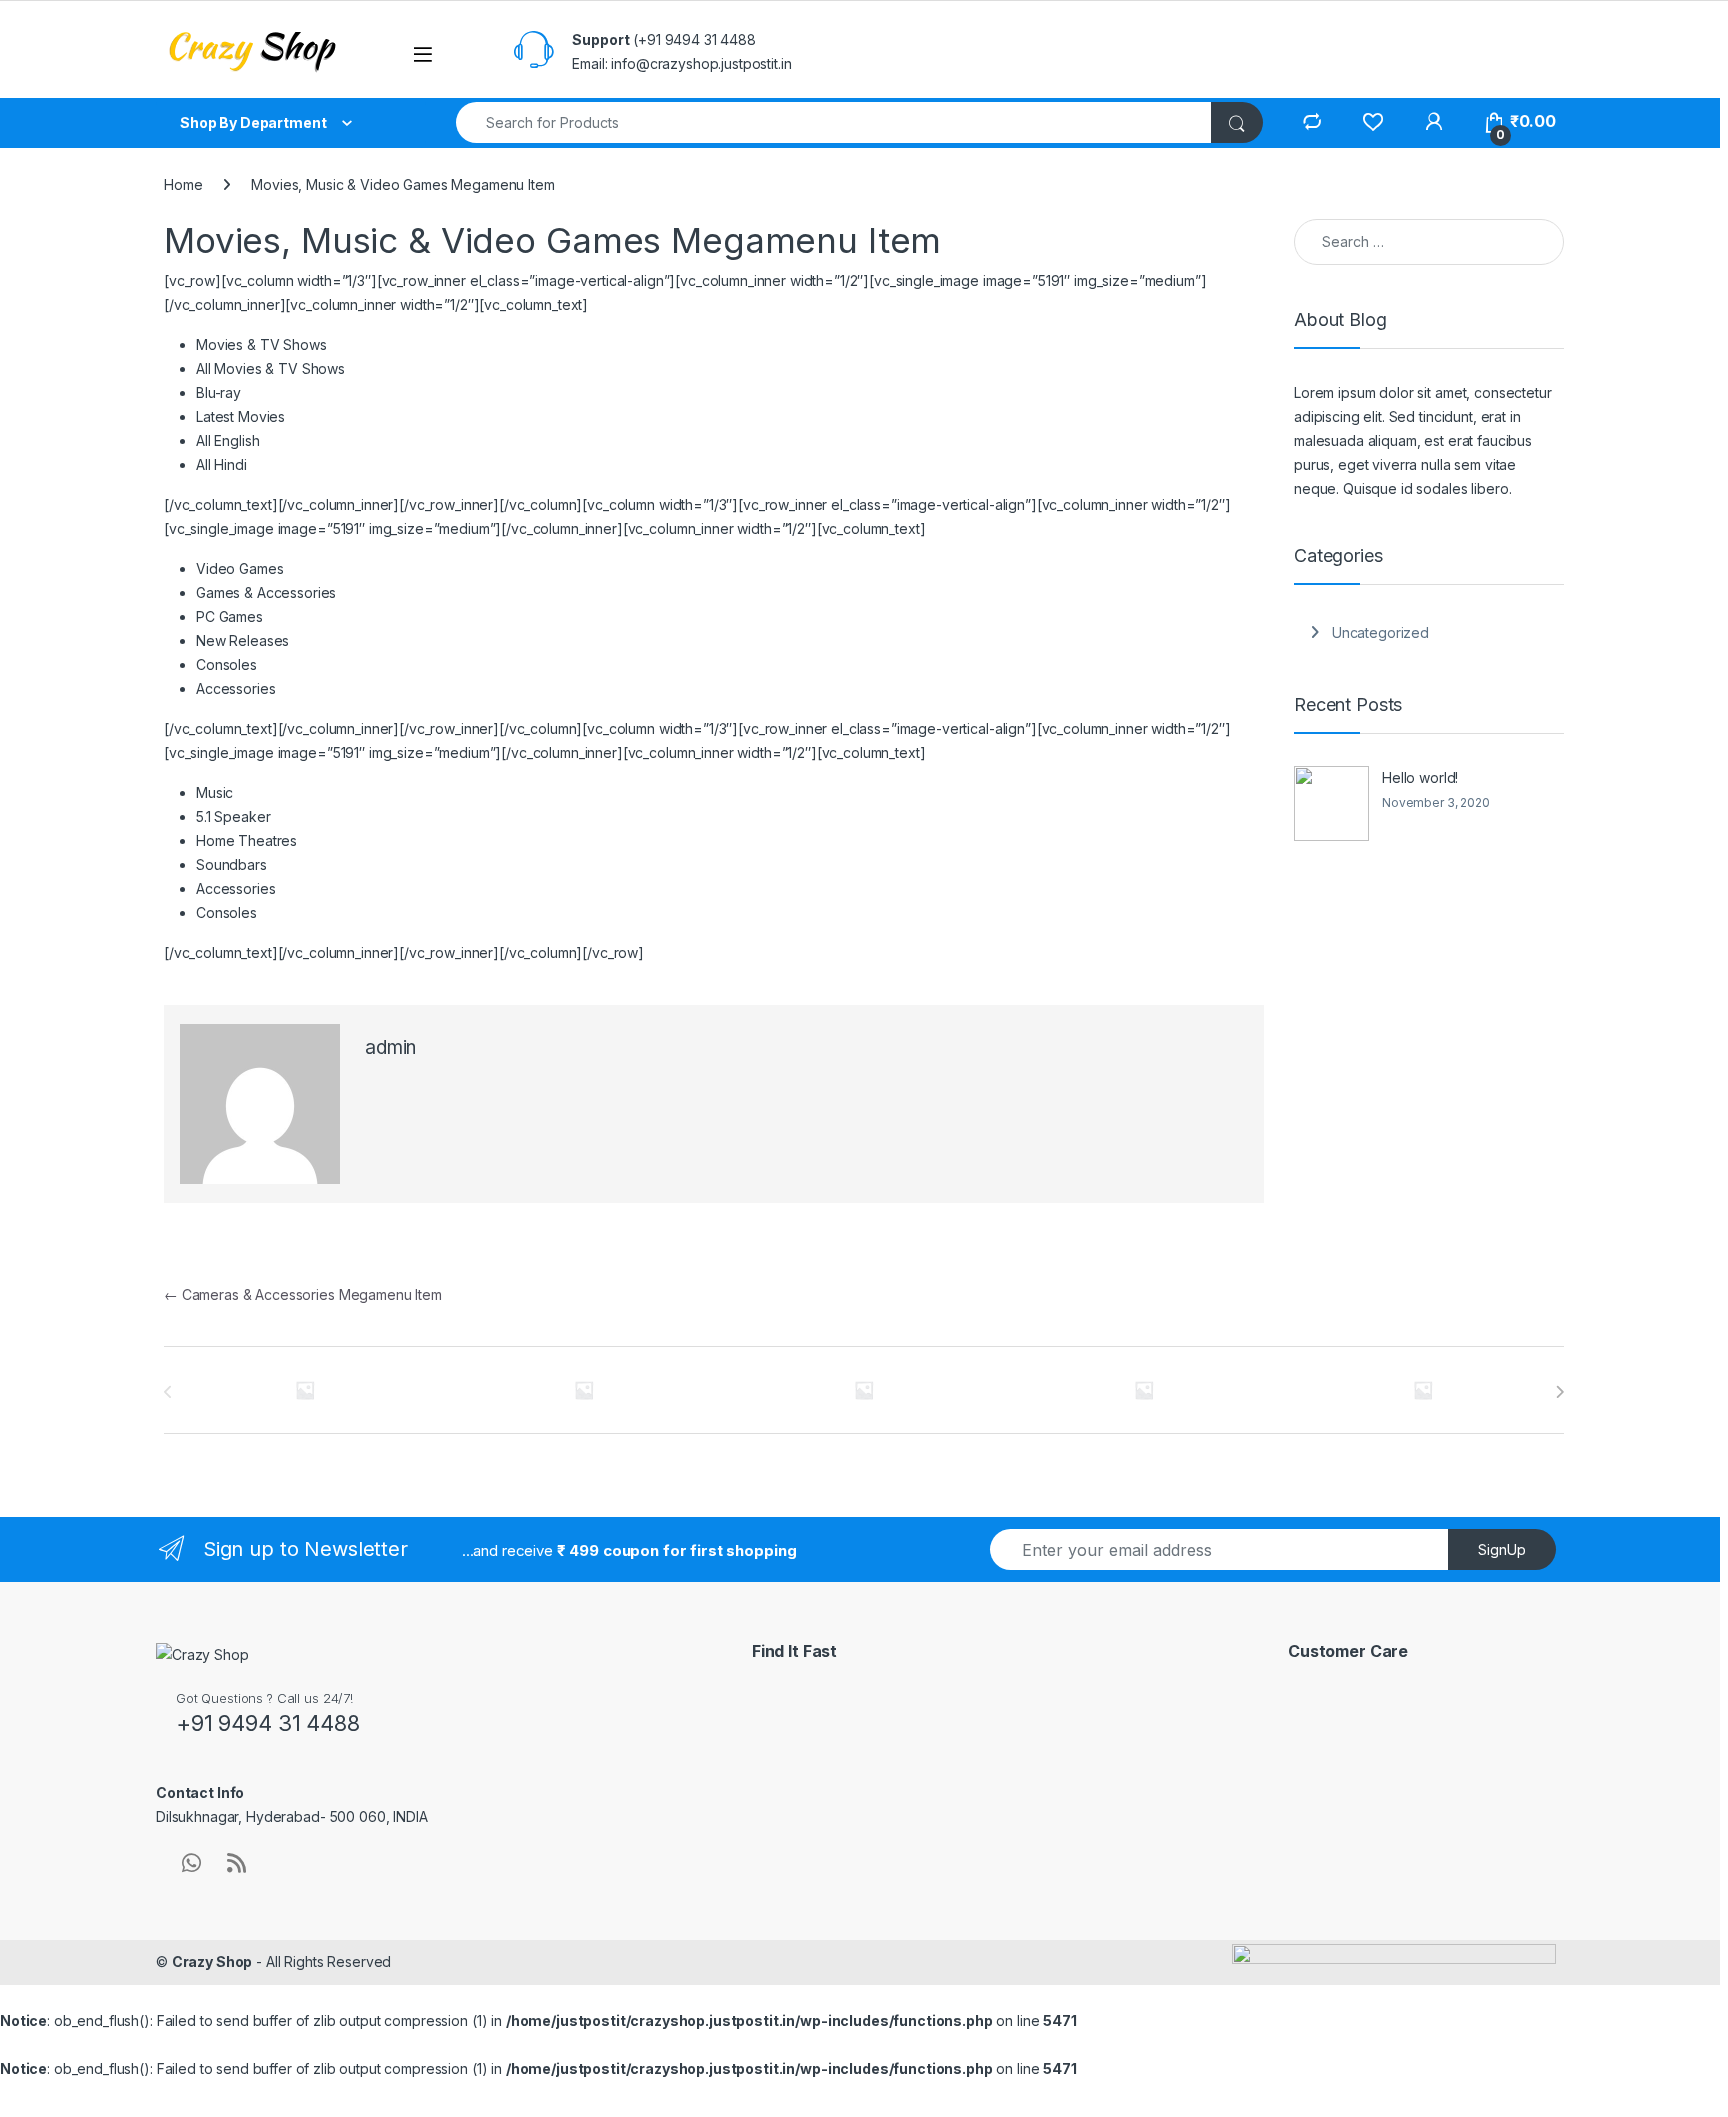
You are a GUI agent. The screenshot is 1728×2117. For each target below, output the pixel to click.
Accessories (235, 688)
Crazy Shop (212, 1961)
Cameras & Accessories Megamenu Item (303, 1294)
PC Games (229, 616)
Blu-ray (218, 392)
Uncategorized (1380, 632)
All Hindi (221, 464)
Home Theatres (246, 840)
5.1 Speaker (233, 816)
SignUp (1502, 1549)
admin (390, 1047)
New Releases (242, 640)
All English (227, 440)
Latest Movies (240, 416)
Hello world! (1420, 777)
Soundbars (231, 864)
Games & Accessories (266, 592)
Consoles (226, 664)
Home (183, 184)
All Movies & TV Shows (270, 368)
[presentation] (1559, 1392)
